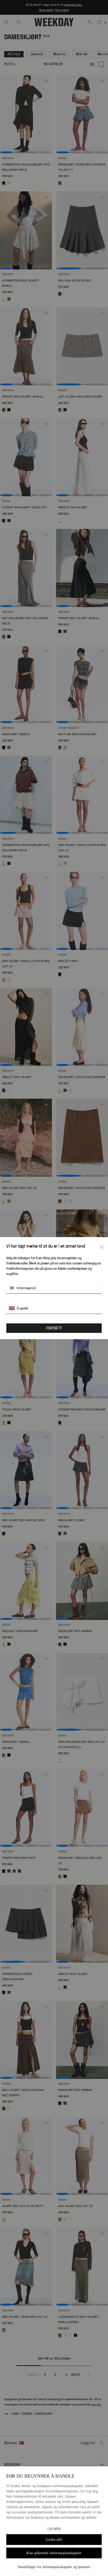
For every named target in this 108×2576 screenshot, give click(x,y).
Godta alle (54, 2540)
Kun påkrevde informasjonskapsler (54, 2553)
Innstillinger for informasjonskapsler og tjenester (54, 2567)
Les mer (54, 2529)
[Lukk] (102, 1247)
